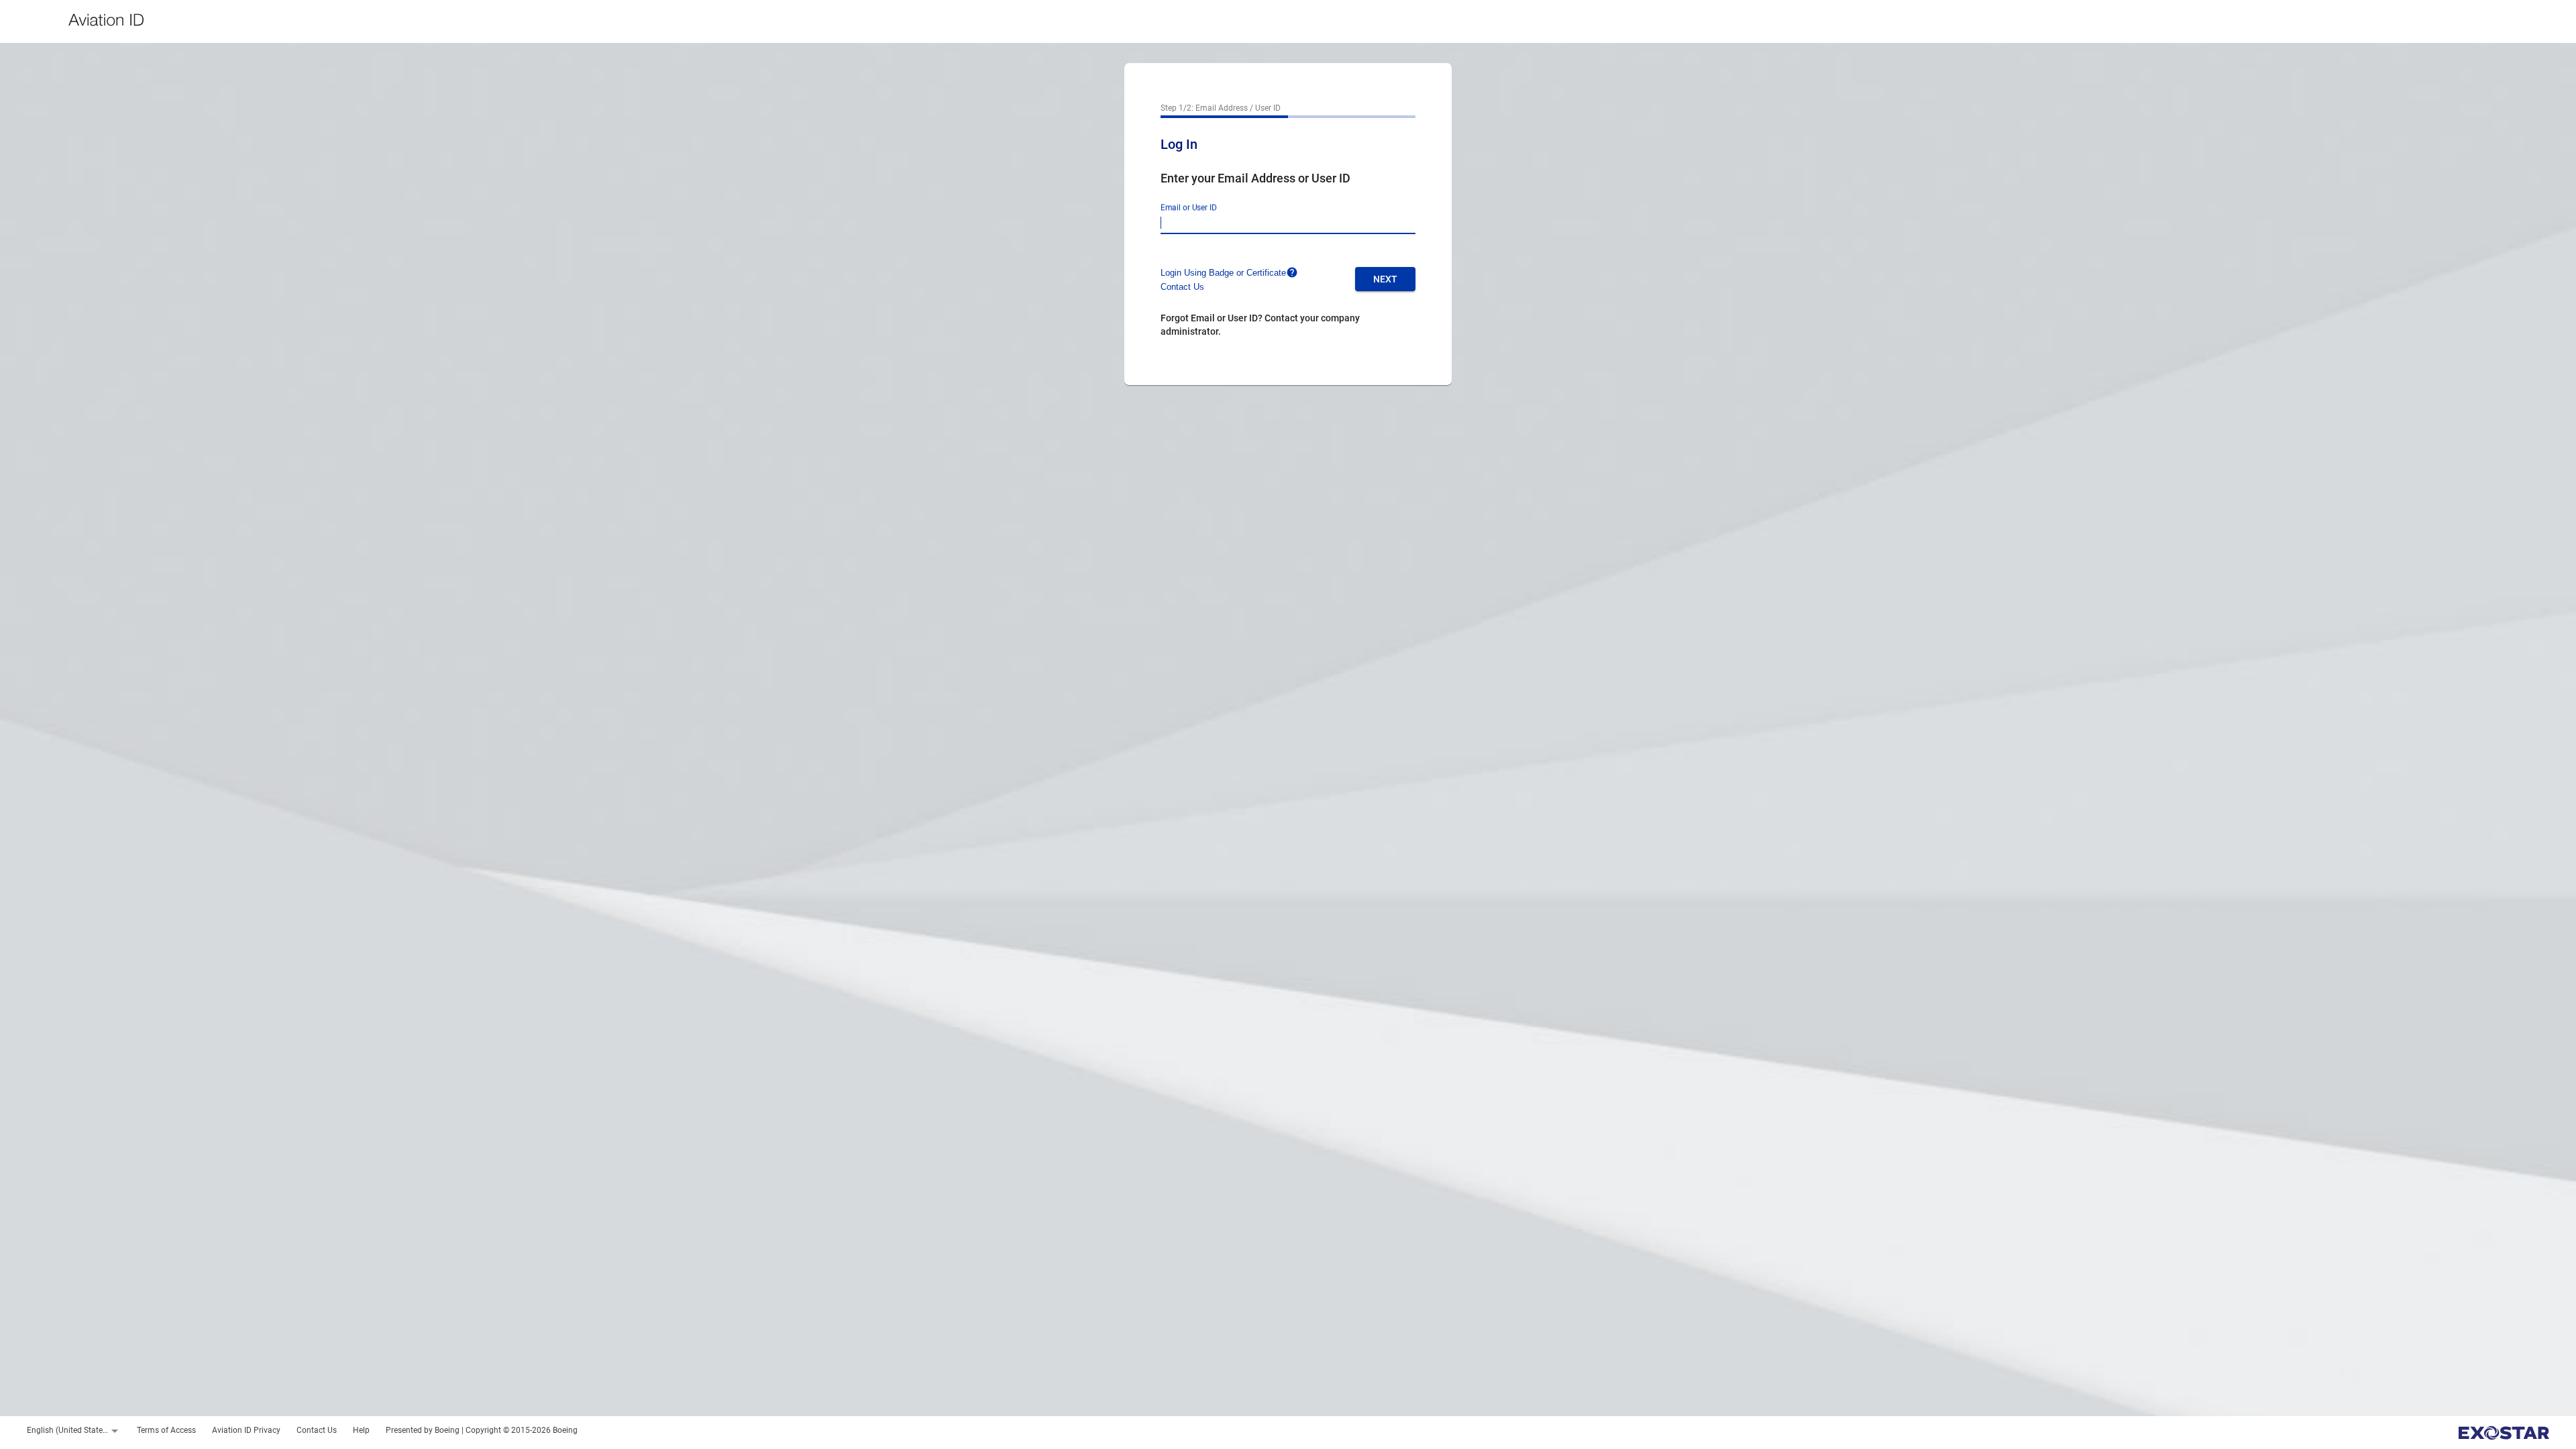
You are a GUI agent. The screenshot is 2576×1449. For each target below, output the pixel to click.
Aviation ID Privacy (246, 1430)
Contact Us (1182, 287)
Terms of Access (166, 1430)
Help (361, 1430)
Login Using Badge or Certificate (1223, 273)
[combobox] (74, 1431)
